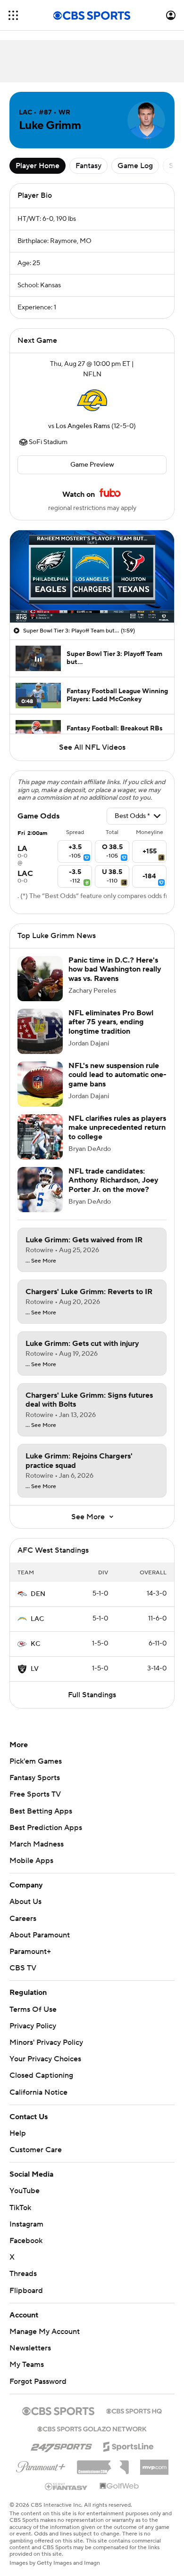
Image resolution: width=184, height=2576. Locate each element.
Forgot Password (38, 2382)
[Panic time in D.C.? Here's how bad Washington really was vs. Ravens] (40, 979)
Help (18, 2133)
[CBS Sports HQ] (134, 2410)
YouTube (25, 2191)
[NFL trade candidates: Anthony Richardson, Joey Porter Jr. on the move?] (40, 1190)
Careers (23, 1919)
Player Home (38, 166)
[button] (13, 15)
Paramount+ (30, 1952)
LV (35, 1669)
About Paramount (40, 1935)
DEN (38, 1594)
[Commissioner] (103, 2464)
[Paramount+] (41, 2465)
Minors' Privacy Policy (46, 2042)
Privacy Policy (33, 2026)
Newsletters (30, 2348)
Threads (23, 2274)
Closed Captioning (41, 2075)
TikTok (20, 2208)
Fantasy (88, 166)
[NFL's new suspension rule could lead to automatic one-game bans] (40, 1084)
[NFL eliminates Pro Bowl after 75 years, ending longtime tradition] (40, 1031)
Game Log (135, 166)
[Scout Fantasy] (67, 2486)
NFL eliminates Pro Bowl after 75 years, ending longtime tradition (111, 1022)
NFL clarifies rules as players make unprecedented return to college (117, 1127)
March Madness (37, 1844)
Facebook (26, 2241)
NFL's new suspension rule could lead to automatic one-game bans (117, 1075)
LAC (37, 1619)
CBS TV (23, 1968)
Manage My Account (45, 2332)
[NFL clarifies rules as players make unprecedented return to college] (40, 1137)
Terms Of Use (33, 2009)
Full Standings (92, 1695)
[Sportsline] (129, 2445)
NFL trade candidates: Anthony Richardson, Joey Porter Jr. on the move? (113, 1180)
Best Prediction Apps (46, 1828)
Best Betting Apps (41, 1811)
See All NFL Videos (92, 747)
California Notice (38, 2092)
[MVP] (154, 2463)
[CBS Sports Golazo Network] (92, 2428)
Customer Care (36, 2150)
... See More (41, 1261)
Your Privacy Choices (45, 2059)
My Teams (27, 2365)
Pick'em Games (36, 1761)
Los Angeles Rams (83, 426)
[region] (92, 576)
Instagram (26, 2224)
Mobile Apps (31, 1861)
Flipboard (26, 2291)
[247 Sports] (61, 2445)
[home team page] (92, 400)
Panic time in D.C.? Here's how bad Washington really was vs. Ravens (115, 969)
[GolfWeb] (119, 2487)
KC (35, 1644)
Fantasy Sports (35, 1778)
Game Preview (92, 465)
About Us (25, 1902)
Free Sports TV (35, 1794)
